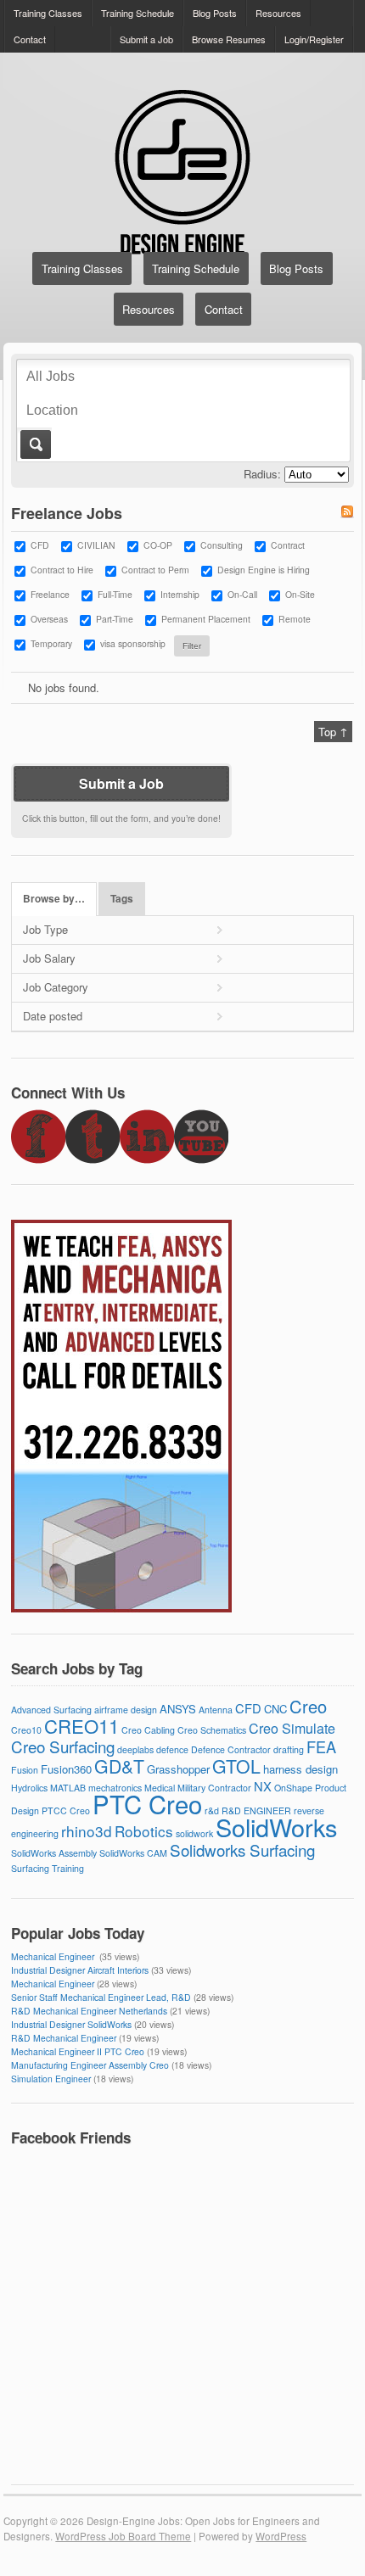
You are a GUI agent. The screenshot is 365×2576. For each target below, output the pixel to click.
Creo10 (26, 1730)
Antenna (216, 1710)
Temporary (51, 643)
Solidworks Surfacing (242, 1850)
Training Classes (48, 13)
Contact (30, 39)
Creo (308, 1706)
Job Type (45, 929)
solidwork (194, 1833)
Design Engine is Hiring (264, 570)
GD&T (119, 1766)
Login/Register (314, 39)
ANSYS (178, 1709)
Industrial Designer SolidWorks (71, 2024)
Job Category (56, 987)
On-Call (242, 594)
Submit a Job (146, 39)
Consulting (222, 545)
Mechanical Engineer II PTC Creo (78, 2051)
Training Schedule (138, 13)
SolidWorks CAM (133, 1853)
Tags (122, 899)
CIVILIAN (96, 545)
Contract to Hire (62, 570)
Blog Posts (215, 13)
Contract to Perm (155, 570)
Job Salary (49, 958)
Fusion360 (66, 1769)
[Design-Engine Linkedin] (147, 1159)
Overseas (49, 619)
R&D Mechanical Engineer (64, 2038)
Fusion (25, 1770)
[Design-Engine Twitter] (93, 1159)
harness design (300, 1769)
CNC (275, 1709)
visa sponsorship (133, 643)
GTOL (236, 1766)
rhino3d (87, 1831)
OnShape (293, 1788)
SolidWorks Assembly (54, 1853)
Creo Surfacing (63, 1746)
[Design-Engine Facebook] (38, 1159)
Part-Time (115, 619)
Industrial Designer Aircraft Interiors (80, 1970)
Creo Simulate (292, 1728)
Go (34, 444)
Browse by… (54, 899)
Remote (295, 619)
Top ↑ (333, 732)
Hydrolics (29, 1788)
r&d (212, 1810)
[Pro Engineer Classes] (121, 1608)
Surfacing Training (48, 1868)
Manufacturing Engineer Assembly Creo (90, 2065)
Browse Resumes (229, 39)
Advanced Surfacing (51, 1710)
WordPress (281, 2536)
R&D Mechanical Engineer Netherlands (89, 2011)
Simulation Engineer (51, 2079)
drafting (289, 1749)
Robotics (144, 1831)
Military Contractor (214, 1788)
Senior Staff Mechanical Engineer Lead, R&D (101, 1997)
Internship (180, 594)
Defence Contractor (231, 1749)
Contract (288, 545)
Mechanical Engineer (54, 1956)
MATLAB (68, 1788)
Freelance (50, 594)
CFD (40, 545)
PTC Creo (147, 1803)
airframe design (126, 1710)
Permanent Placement (206, 619)
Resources (278, 13)
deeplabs (135, 1749)
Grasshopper (178, 1769)
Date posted (53, 1016)
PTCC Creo (66, 1810)
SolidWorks (276, 1827)
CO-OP (158, 545)
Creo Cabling (148, 1730)
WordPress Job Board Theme (123, 2536)
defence (172, 1749)
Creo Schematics (212, 1730)
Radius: (262, 474)
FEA (321, 1746)
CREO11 (81, 1725)
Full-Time (115, 594)
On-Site (300, 594)
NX (263, 1786)
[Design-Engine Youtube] (201, 1159)
